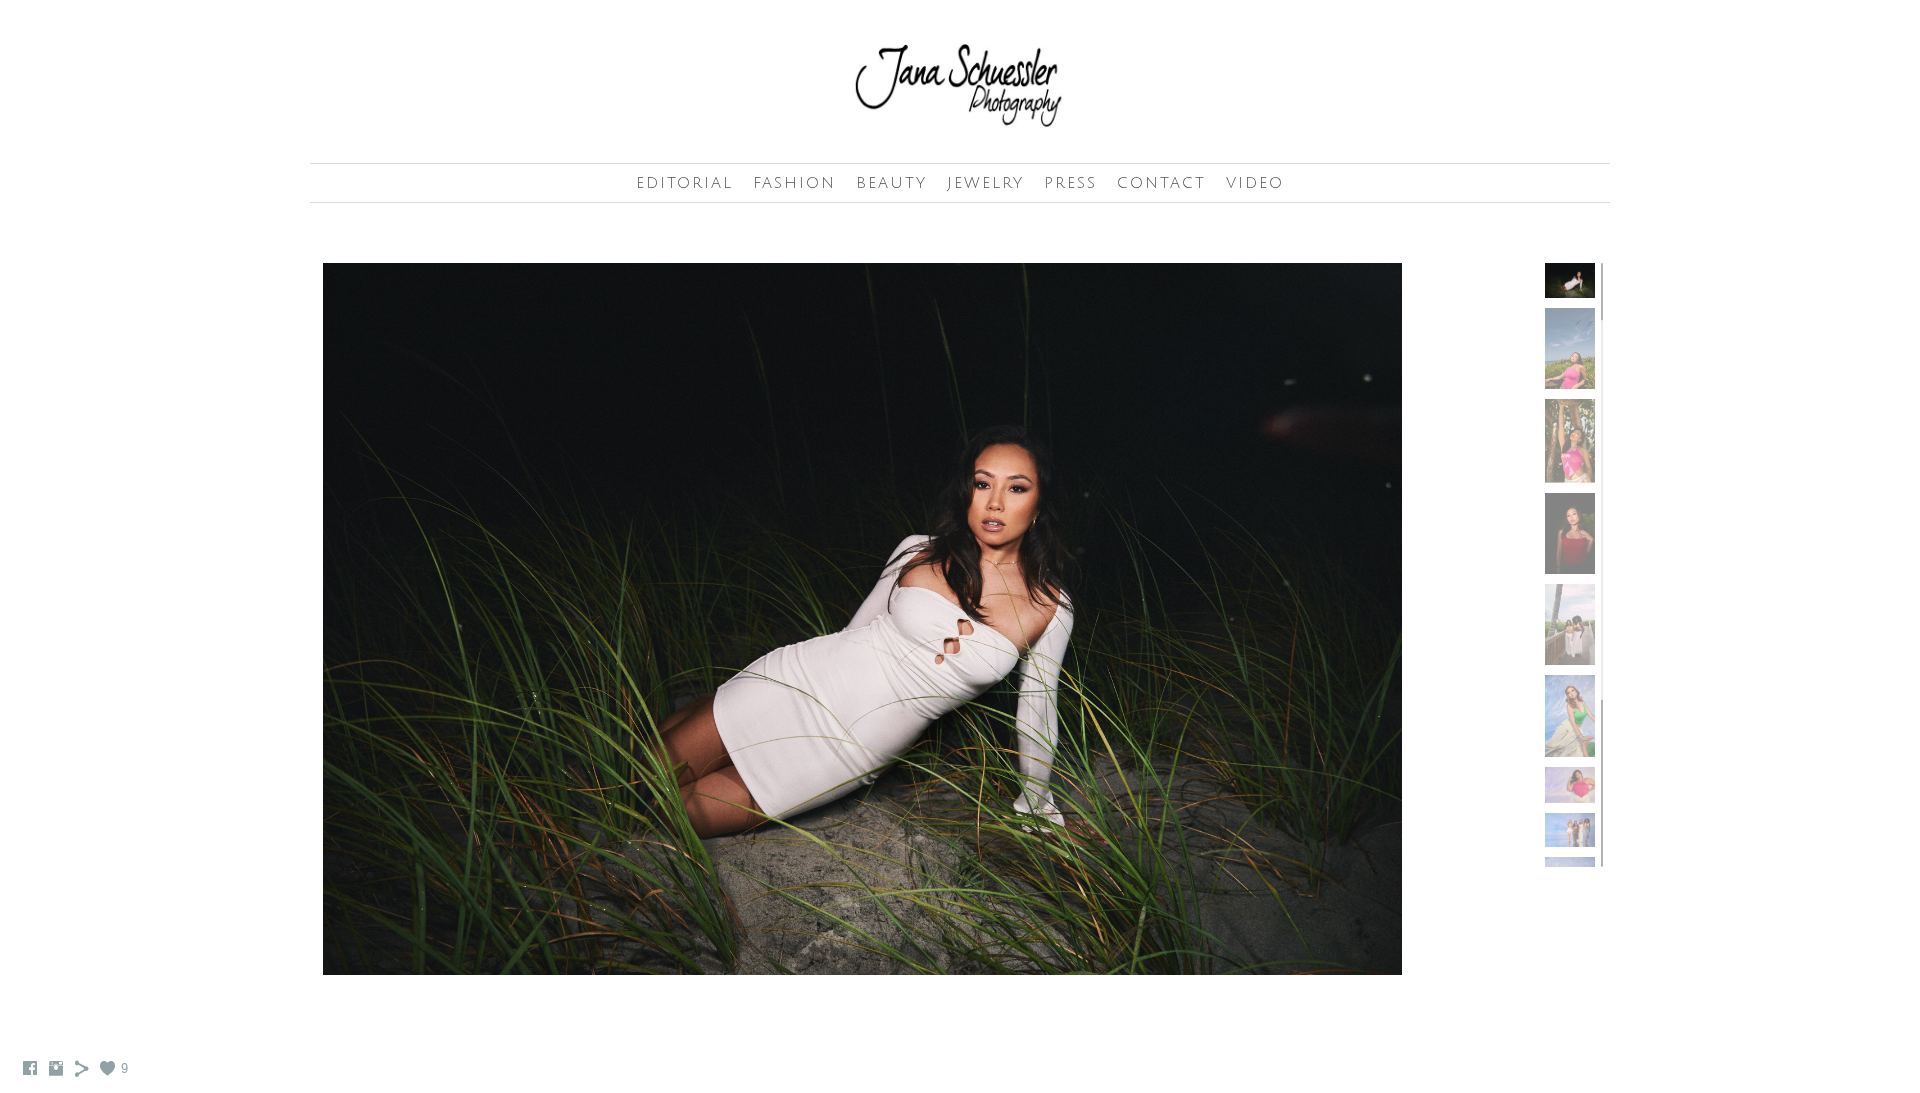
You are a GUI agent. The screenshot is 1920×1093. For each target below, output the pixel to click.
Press (1070, 183)
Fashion (794, 183)
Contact (1161, 183)
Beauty (891, 183)
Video (1255, 183)
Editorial (684, 183)
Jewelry (985, 183)
